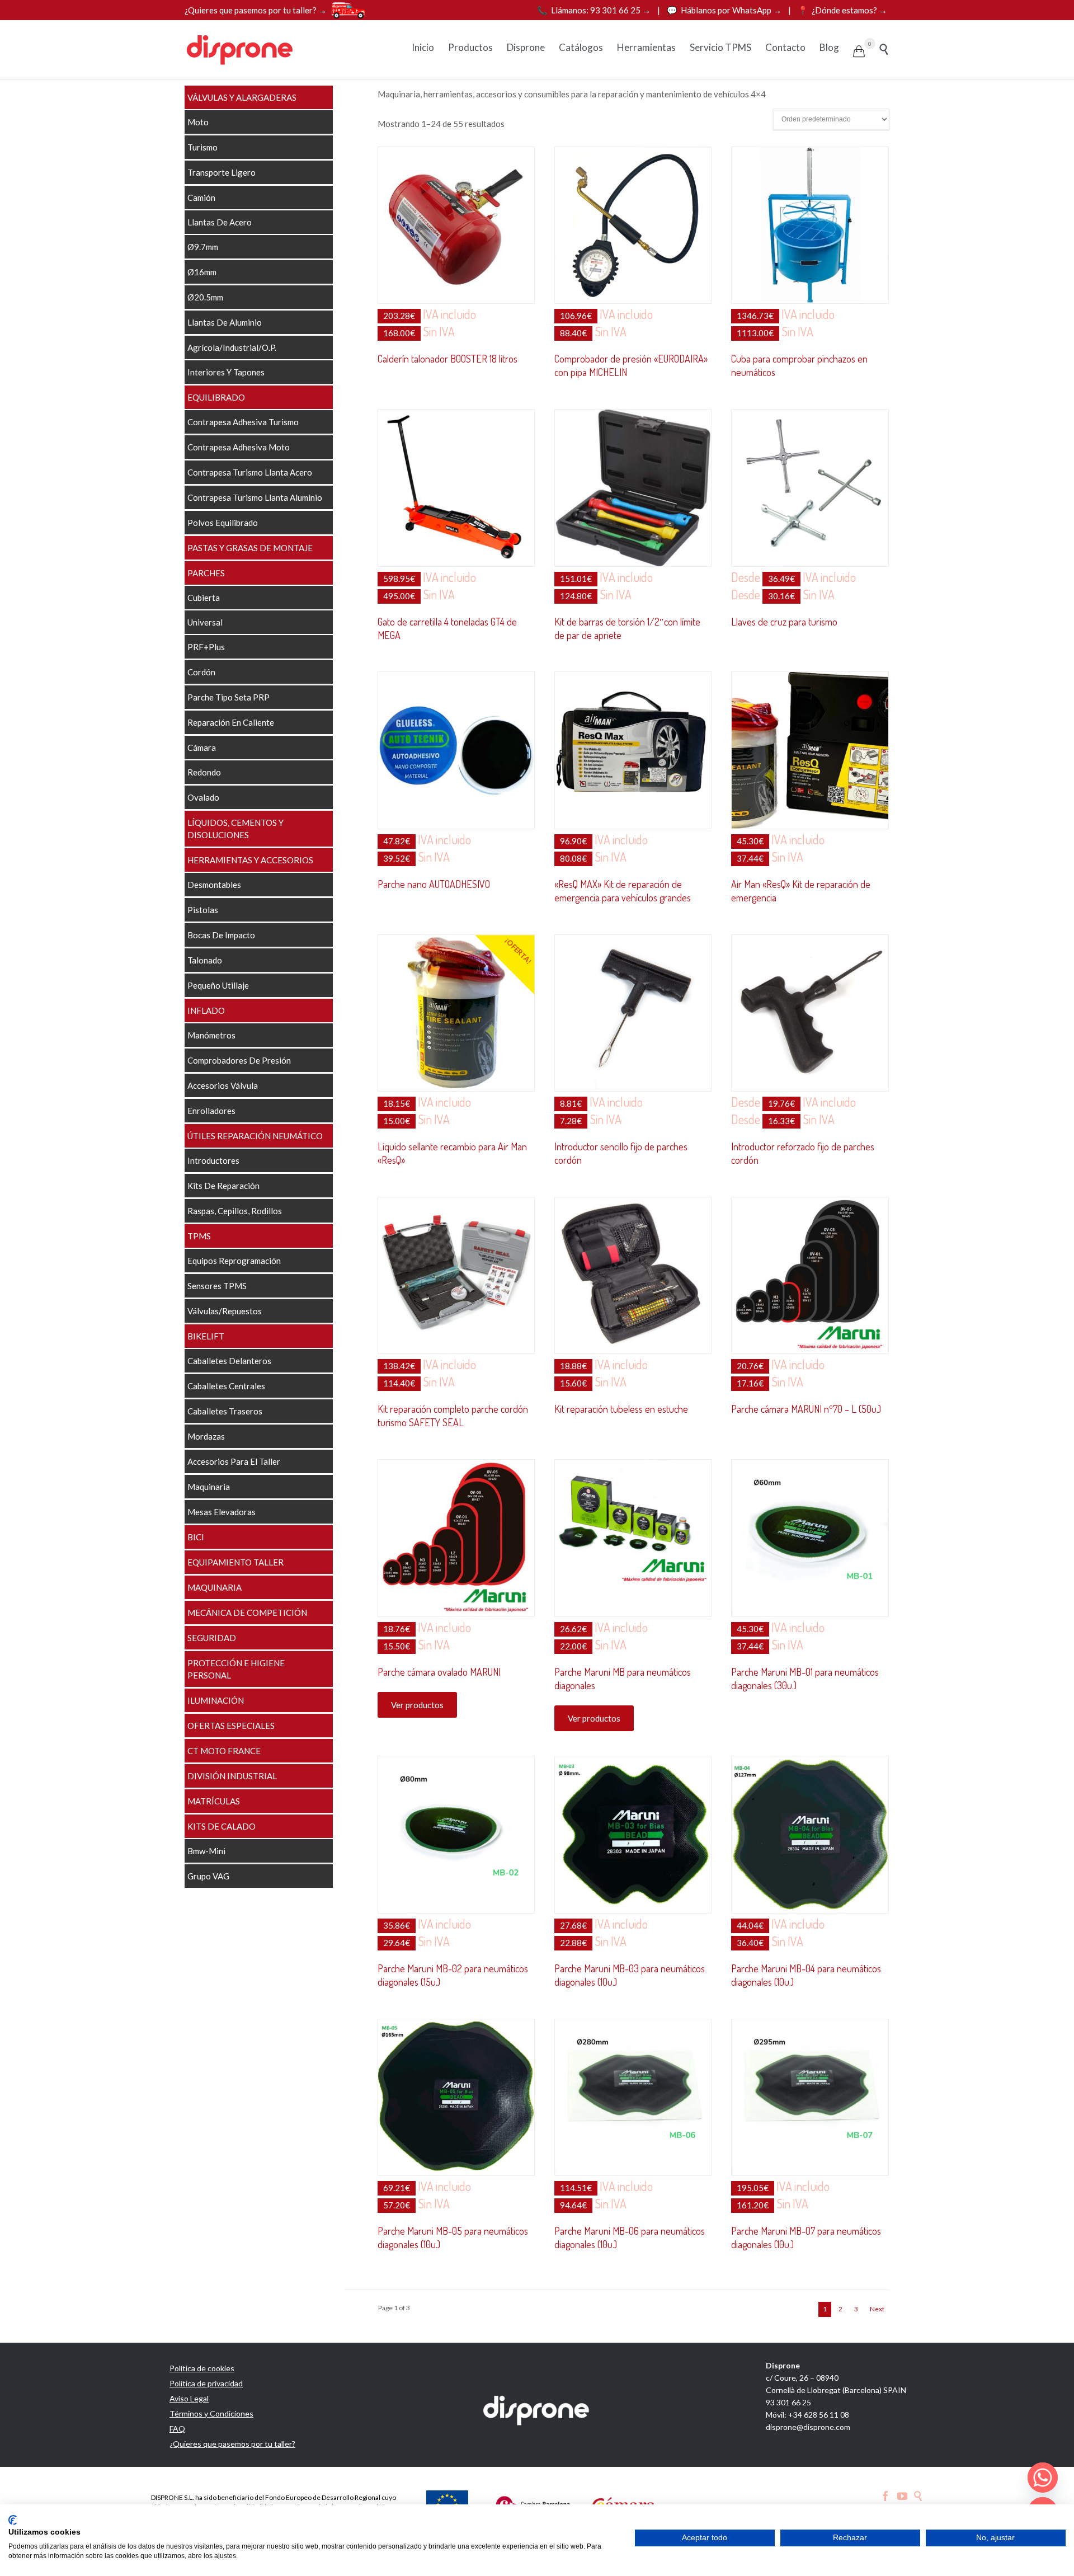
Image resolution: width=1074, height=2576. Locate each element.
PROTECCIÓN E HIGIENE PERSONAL (236, 1669)
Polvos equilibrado (223, 523)
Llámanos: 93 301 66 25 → (595, 10)
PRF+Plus (206, 647)
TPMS (199, 1236)
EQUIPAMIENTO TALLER (235, 1562)
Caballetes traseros (225, 1411)
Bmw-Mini (206, 1851)
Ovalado (203, 797)
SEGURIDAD (212, 1638)
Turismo (202, 147)
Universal (205, 622)
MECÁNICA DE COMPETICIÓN (247, 1613)
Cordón (201, 672)
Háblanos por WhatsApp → (725, 10)
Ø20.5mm (205, 297)
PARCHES (206, 573)
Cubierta (204, 598)
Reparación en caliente (231, 722)
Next (877, 2309)
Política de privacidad (206, 2383)
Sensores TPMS (217, 1286)
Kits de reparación (223, 1186)
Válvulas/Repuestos (225, 1311)
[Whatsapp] (1043, 2478)
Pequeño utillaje (218, 985)
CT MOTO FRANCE (224, 1751)
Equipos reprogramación (234, 1261)
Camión (201, 198)
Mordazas (206, 1436)
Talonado (205, 960)
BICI (196, 1537)
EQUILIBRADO (216, 397)
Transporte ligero (222, 172)
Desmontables (214, 885)
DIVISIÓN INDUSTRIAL (232, 1776)
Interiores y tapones (226, 372)
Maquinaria (209, 1487)
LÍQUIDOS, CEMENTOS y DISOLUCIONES (235, 829)
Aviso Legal (189, 2398)
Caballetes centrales (226, 1386)
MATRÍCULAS (214, 1801)
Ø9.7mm (203, 247)
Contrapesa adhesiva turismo (243, 422)
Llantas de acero (220, 222)
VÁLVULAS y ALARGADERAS (242, 97)
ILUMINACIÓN (216, 1700)
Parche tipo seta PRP (229, 697)
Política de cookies (202, 2368)
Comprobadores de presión (239, 1060)
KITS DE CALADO (222, 1826)
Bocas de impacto (221, 935)
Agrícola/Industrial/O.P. (232, 347)
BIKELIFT (206, 1336)
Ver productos (417, 1705)
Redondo (204, 772)
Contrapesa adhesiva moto (239, 447)
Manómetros (211, 1035)
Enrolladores (211, 1111)
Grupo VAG (208, 1876)
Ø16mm (202, 272)
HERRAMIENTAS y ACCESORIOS (250, 860)
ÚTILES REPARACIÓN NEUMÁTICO (255, 1136)
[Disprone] (241, 50)
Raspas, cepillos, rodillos (235, 1211)
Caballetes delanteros (229, 1361)
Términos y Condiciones (211, 2413)
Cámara (202, 748)
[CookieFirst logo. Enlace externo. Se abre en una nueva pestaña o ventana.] (13, 2520)
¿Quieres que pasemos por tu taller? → (256, 10)
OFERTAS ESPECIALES (231, 1726)
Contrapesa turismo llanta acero (250, 472)
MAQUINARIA (215, 1587)
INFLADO (206, 1010)
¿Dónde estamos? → (842, 10)
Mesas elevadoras (222, 1512)
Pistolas (203, 910)
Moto (198, 122)
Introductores (213, 1160)
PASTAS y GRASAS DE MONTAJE (250, 548)
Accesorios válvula (223, 1085)
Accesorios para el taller (234, 1461)
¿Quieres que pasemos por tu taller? (232, 2444)
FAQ (177, 2429)
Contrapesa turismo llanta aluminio (255, 497)
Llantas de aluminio (225, 322)
